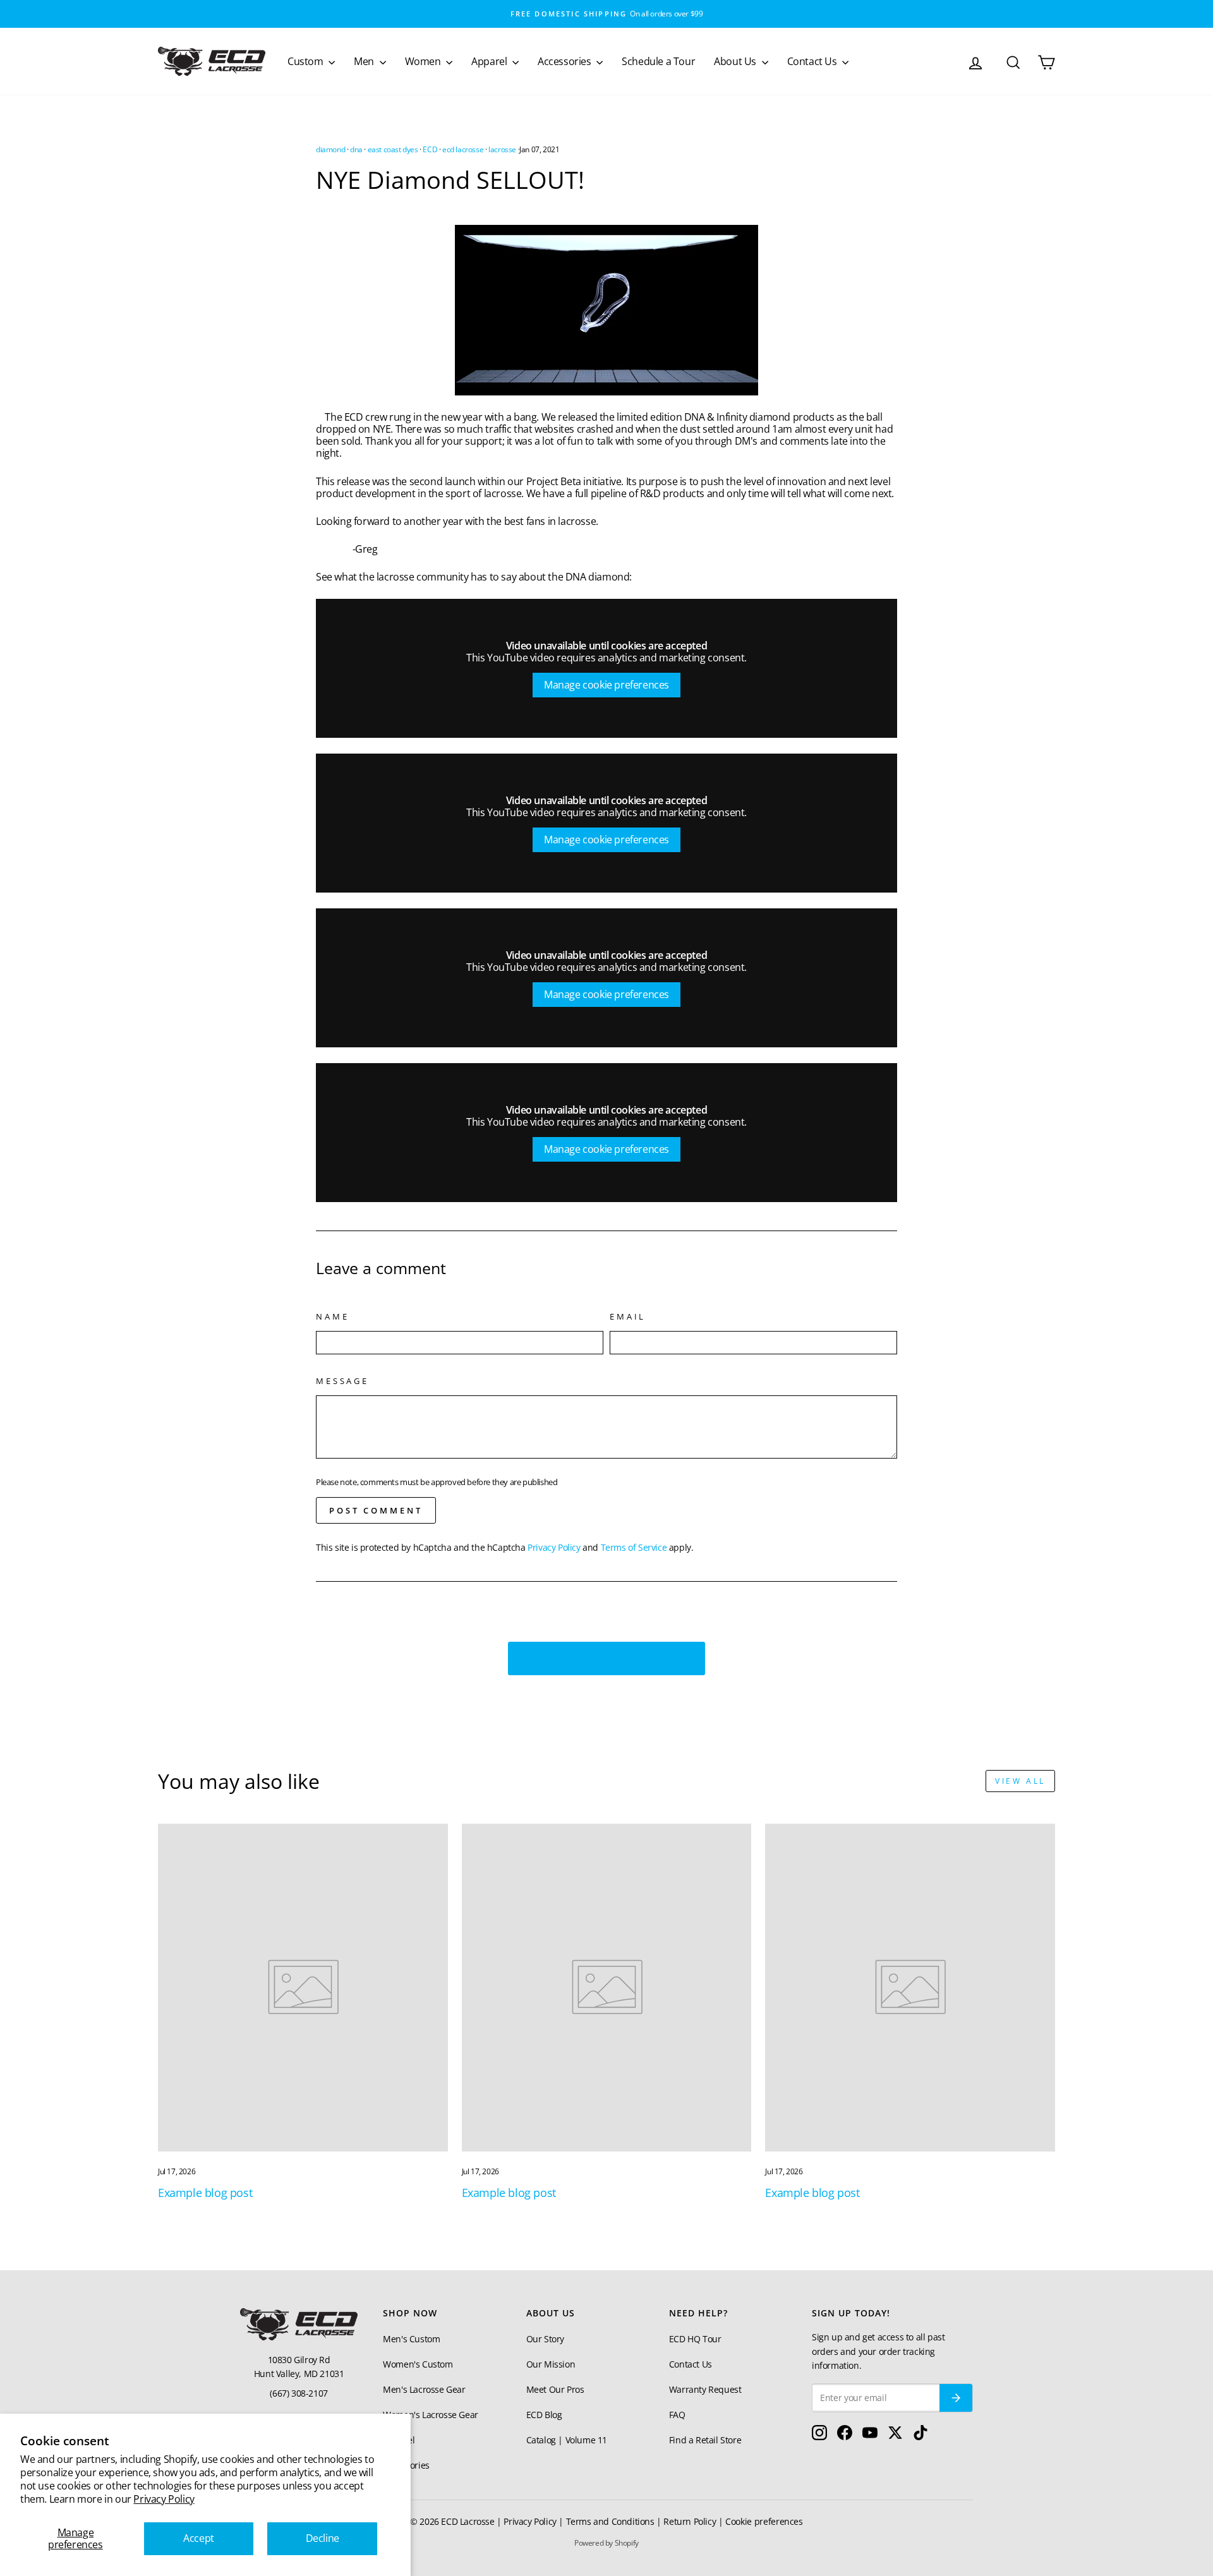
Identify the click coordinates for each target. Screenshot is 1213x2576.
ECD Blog (544, 2415)
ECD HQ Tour (695, 2339)
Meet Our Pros (555, 2389)
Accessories (565, 61)
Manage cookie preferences (606, 685)
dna (356, 149)
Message (342, 1381)
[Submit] (956, 2398)
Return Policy (690, 2521)
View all (1020, 1781)
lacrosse (502, 149)
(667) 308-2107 (299, 2393)
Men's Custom (411, 2339)
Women (424, 61)
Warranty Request (705, 2389)
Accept (199, 2538)
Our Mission (551, 2364)
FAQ (677, 2415)
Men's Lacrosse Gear (424, 2389)
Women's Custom (418, 2364)
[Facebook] (845, 2436)
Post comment (376, 1510)
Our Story (545, 2339)
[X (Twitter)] (895, 2436)
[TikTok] (920, 2436)
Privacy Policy (164, 2499)
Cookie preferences (764, 2521)
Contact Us (813, 61)
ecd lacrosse (463, 149)
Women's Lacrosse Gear (431, 2415)
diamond (330, 149)
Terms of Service (634, 1547)
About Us (736, 61)
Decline (323, 2538)
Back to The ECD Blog (615, 1658)
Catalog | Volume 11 (567, 2440)
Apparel (490, 61)
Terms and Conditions (610, 2521)
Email (628, 1316)
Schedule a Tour (658, 61)
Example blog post (205, 2193)
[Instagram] (819, 2436)
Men (365, 61)
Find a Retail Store (705, 2440)
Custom (306, 61)
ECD (430, 149)
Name (332, 1316)
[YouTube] (870, 2436)
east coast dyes (393, 149)
